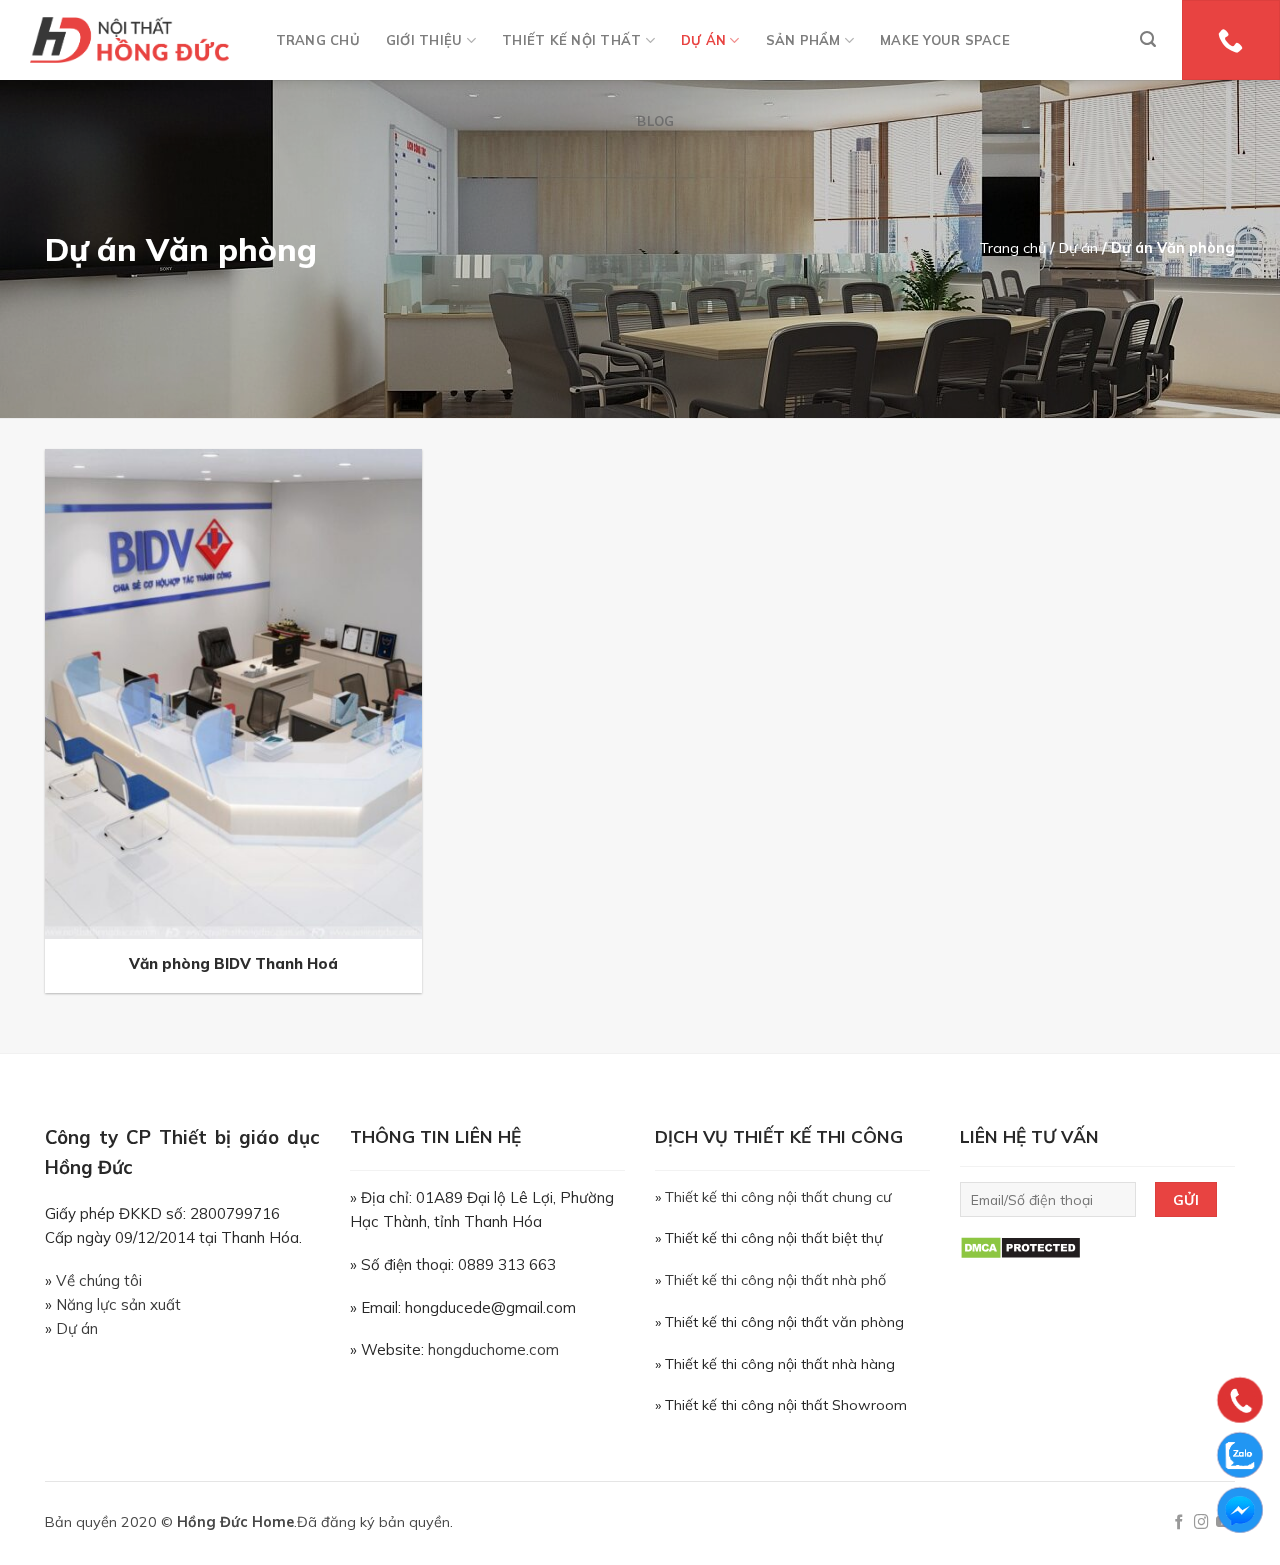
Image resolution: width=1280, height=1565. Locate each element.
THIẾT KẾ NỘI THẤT (571, 40)
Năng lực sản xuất (118, 1304)
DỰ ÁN (703, 40)
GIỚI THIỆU (424, 40)
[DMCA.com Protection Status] (1020, 1247)
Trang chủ (1013, 248)
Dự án (1078, 248)
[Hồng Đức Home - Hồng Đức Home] (129, 40)
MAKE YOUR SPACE (945, 40)
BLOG (655, 121)
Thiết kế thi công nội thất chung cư (778, 1197)
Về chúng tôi (99, 1280)
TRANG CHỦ (318, 40)
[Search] (1148, 39)
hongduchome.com (493, 1349)
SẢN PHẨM (803, 40)
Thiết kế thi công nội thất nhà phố (775, 1280)
